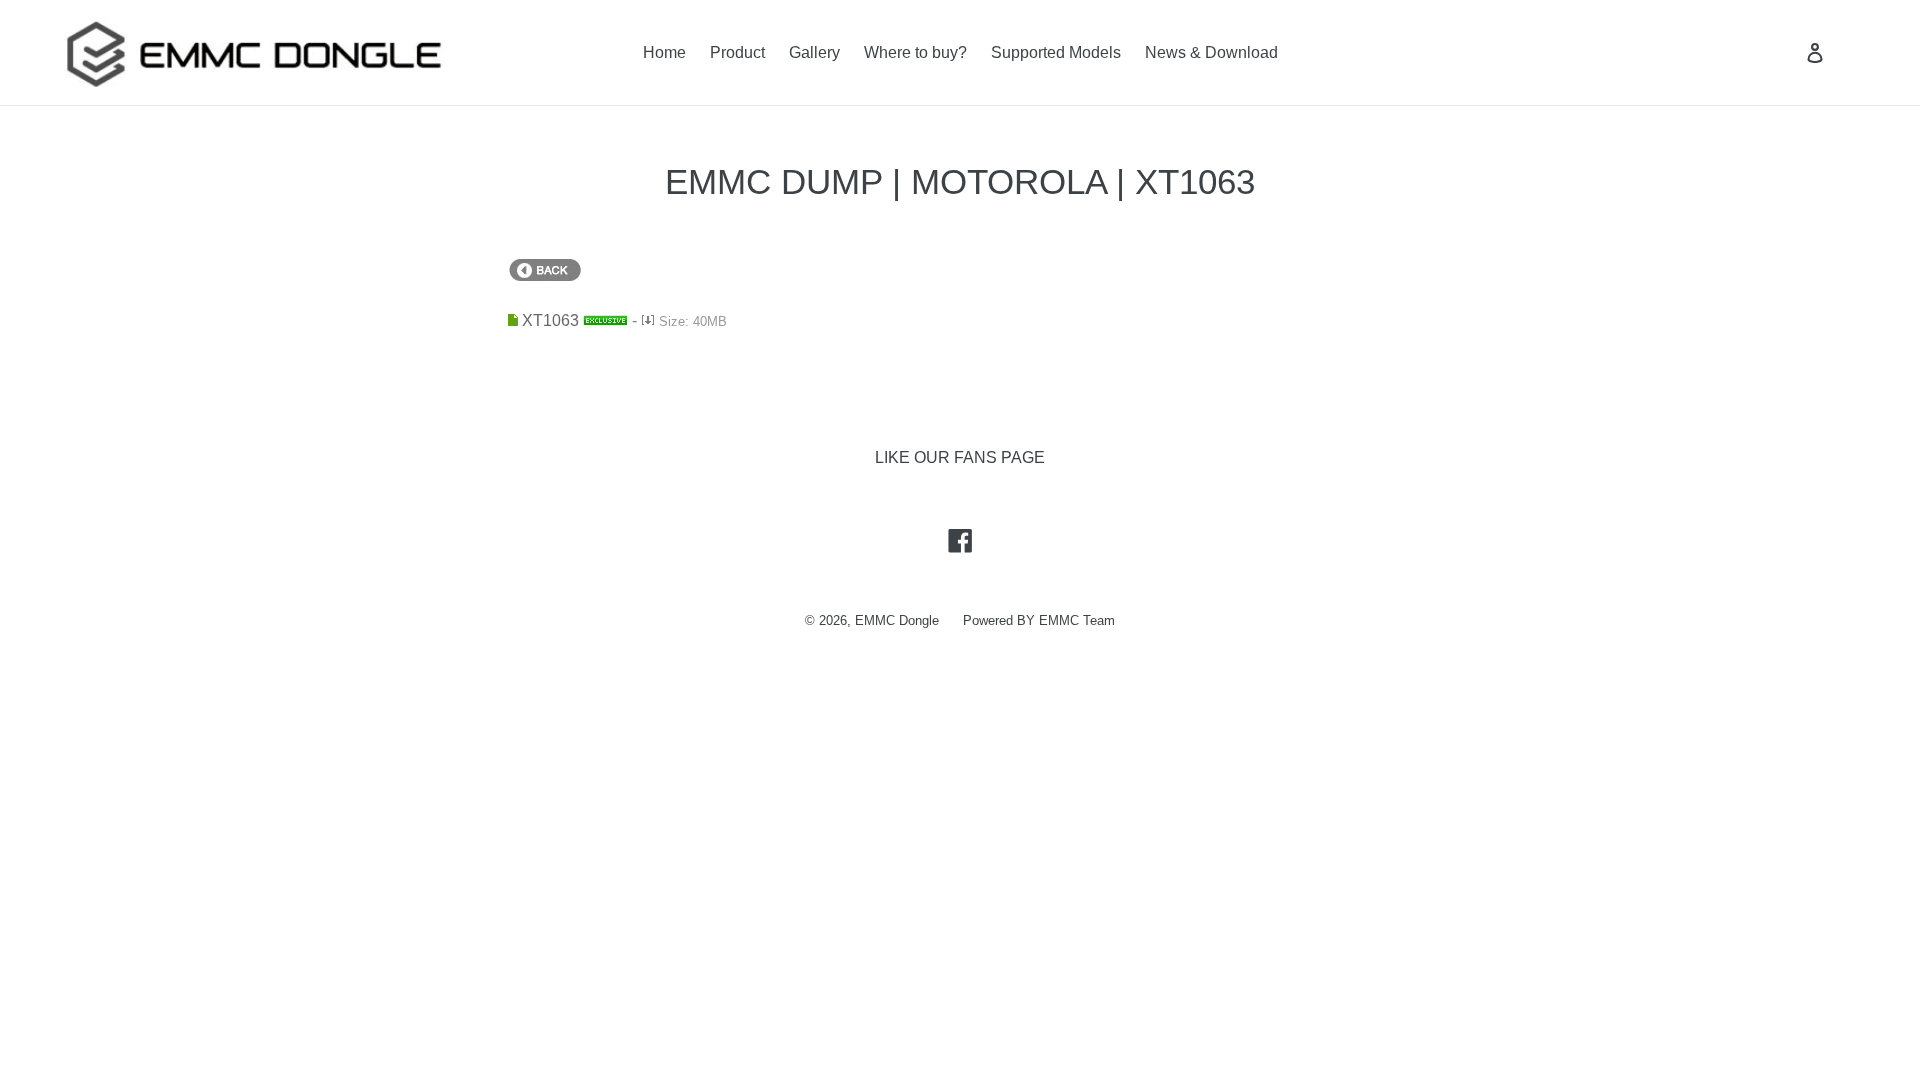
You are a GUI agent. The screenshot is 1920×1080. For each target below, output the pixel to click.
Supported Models (1056, 52)
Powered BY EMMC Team (1039, 620)
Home (664, 52)
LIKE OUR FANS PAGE (960, 457)
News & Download (1211, 52)
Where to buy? (915, 52)
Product (737, 52)
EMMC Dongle (897, 620)
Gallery (814, 52)
